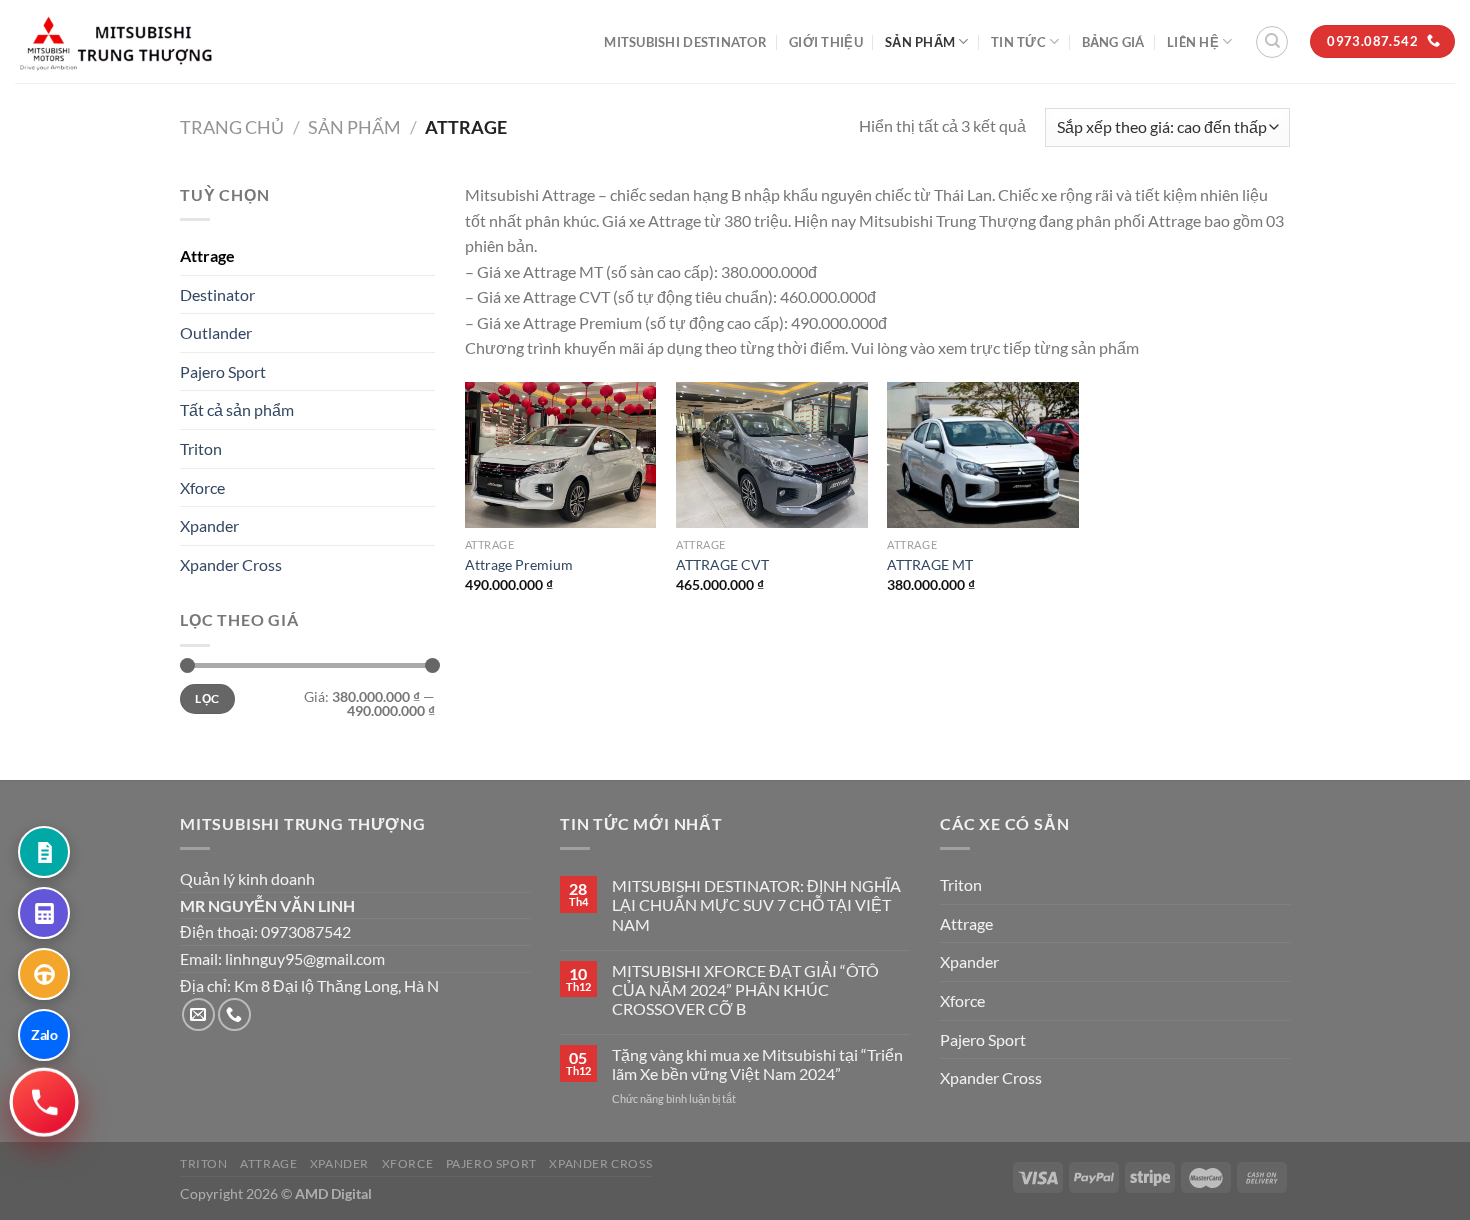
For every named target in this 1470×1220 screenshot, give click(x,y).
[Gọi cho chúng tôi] (234, 1014)
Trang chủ (232, 127)
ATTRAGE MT (930, 564)
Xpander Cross (231, 564)
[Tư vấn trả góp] (44, 913)
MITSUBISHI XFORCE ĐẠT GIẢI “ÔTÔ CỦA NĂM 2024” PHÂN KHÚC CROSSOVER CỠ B (745, 989)
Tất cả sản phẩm (237, 409)
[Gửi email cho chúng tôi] (198, 1014)
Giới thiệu (826, 42)
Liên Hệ (1193, 42)
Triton (201, 448)
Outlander (216, 332)
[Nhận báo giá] (44, 852)
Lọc (207, 698)
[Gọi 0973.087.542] (43, 1101)
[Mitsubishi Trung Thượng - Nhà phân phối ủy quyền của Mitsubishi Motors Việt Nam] (115, 41)
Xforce (202, 487)
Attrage (207, 255)
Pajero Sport (223, 371)
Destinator (217, 294)
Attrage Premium (519, 564)
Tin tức (1018, 42)
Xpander (209, 525)
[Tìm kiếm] (1272, 42)
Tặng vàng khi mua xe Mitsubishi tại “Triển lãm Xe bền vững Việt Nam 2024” (757, 1064)
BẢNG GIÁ (1113, 42)
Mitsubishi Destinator (685, 42)
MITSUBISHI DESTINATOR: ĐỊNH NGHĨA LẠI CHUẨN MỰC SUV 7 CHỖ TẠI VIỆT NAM (756, 904)
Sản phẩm (920, 42)
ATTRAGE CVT (722, 564)
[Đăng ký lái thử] (44, 974)
